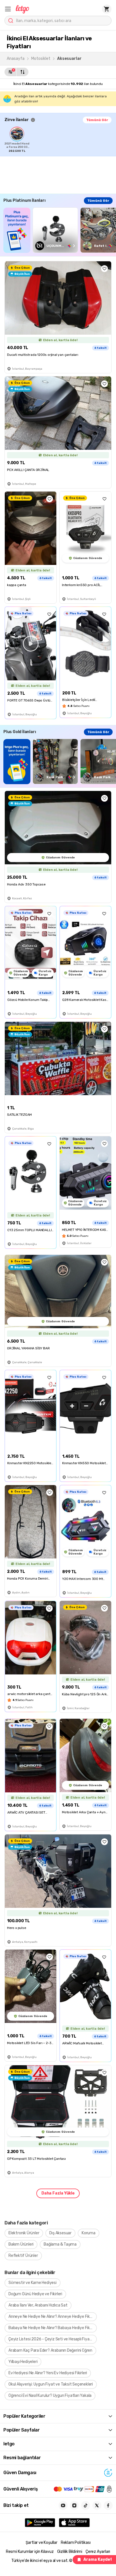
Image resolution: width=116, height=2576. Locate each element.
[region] (60, 140)
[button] (8, 9)
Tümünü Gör (97, 120)
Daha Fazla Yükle (58, 2193)
